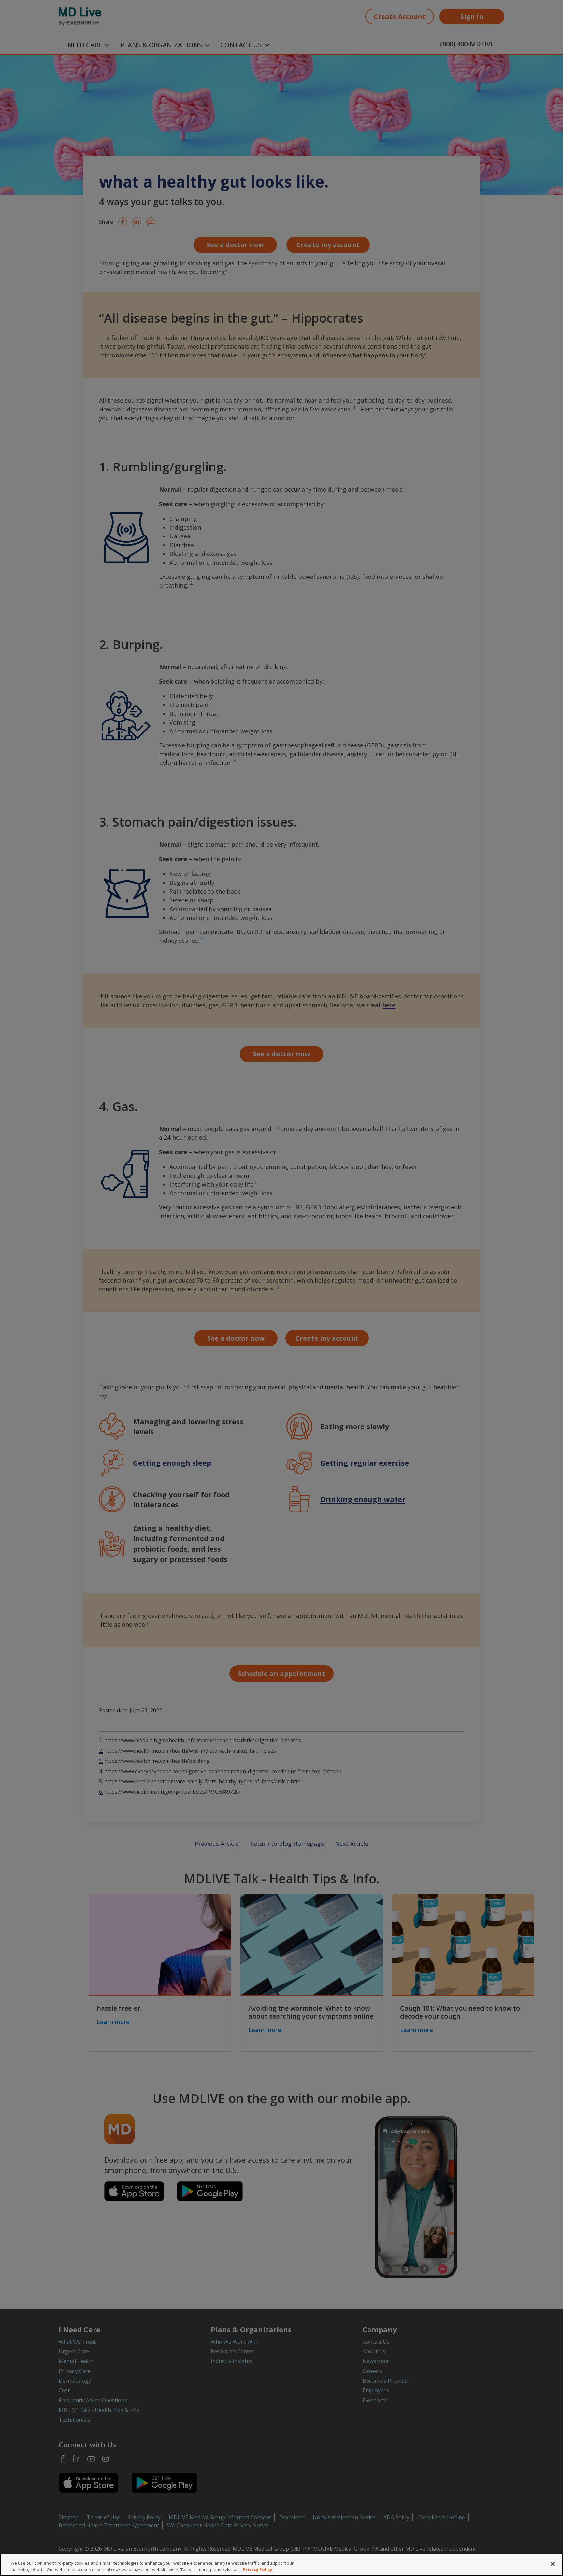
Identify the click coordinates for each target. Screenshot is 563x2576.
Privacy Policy (258, 2569)
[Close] (553, 2564)
